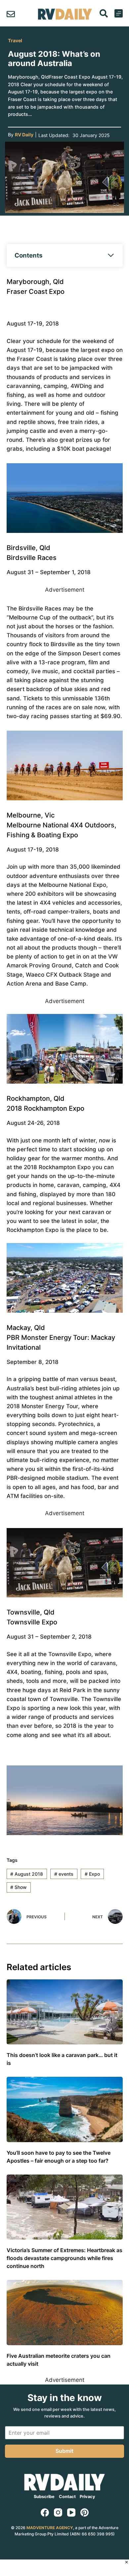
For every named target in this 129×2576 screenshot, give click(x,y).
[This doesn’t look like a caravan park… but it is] (65, 2012)
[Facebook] (45, 2512)
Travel (15, 40)
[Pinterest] (85, 2512)
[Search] (104, 13)
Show (19, 1887)
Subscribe (44, 2497)
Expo (92, 1874)
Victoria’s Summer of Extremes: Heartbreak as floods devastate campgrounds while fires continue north (64, 2258)
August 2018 (27, 1874)
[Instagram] (58, 2512)
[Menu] (119, 13)
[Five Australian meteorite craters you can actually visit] (65, 2312)
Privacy (87, 2497)
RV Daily (24, 135)
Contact (67, 2497)
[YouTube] (71, 2512)
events (64, 1874)
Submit (64, 2451)
